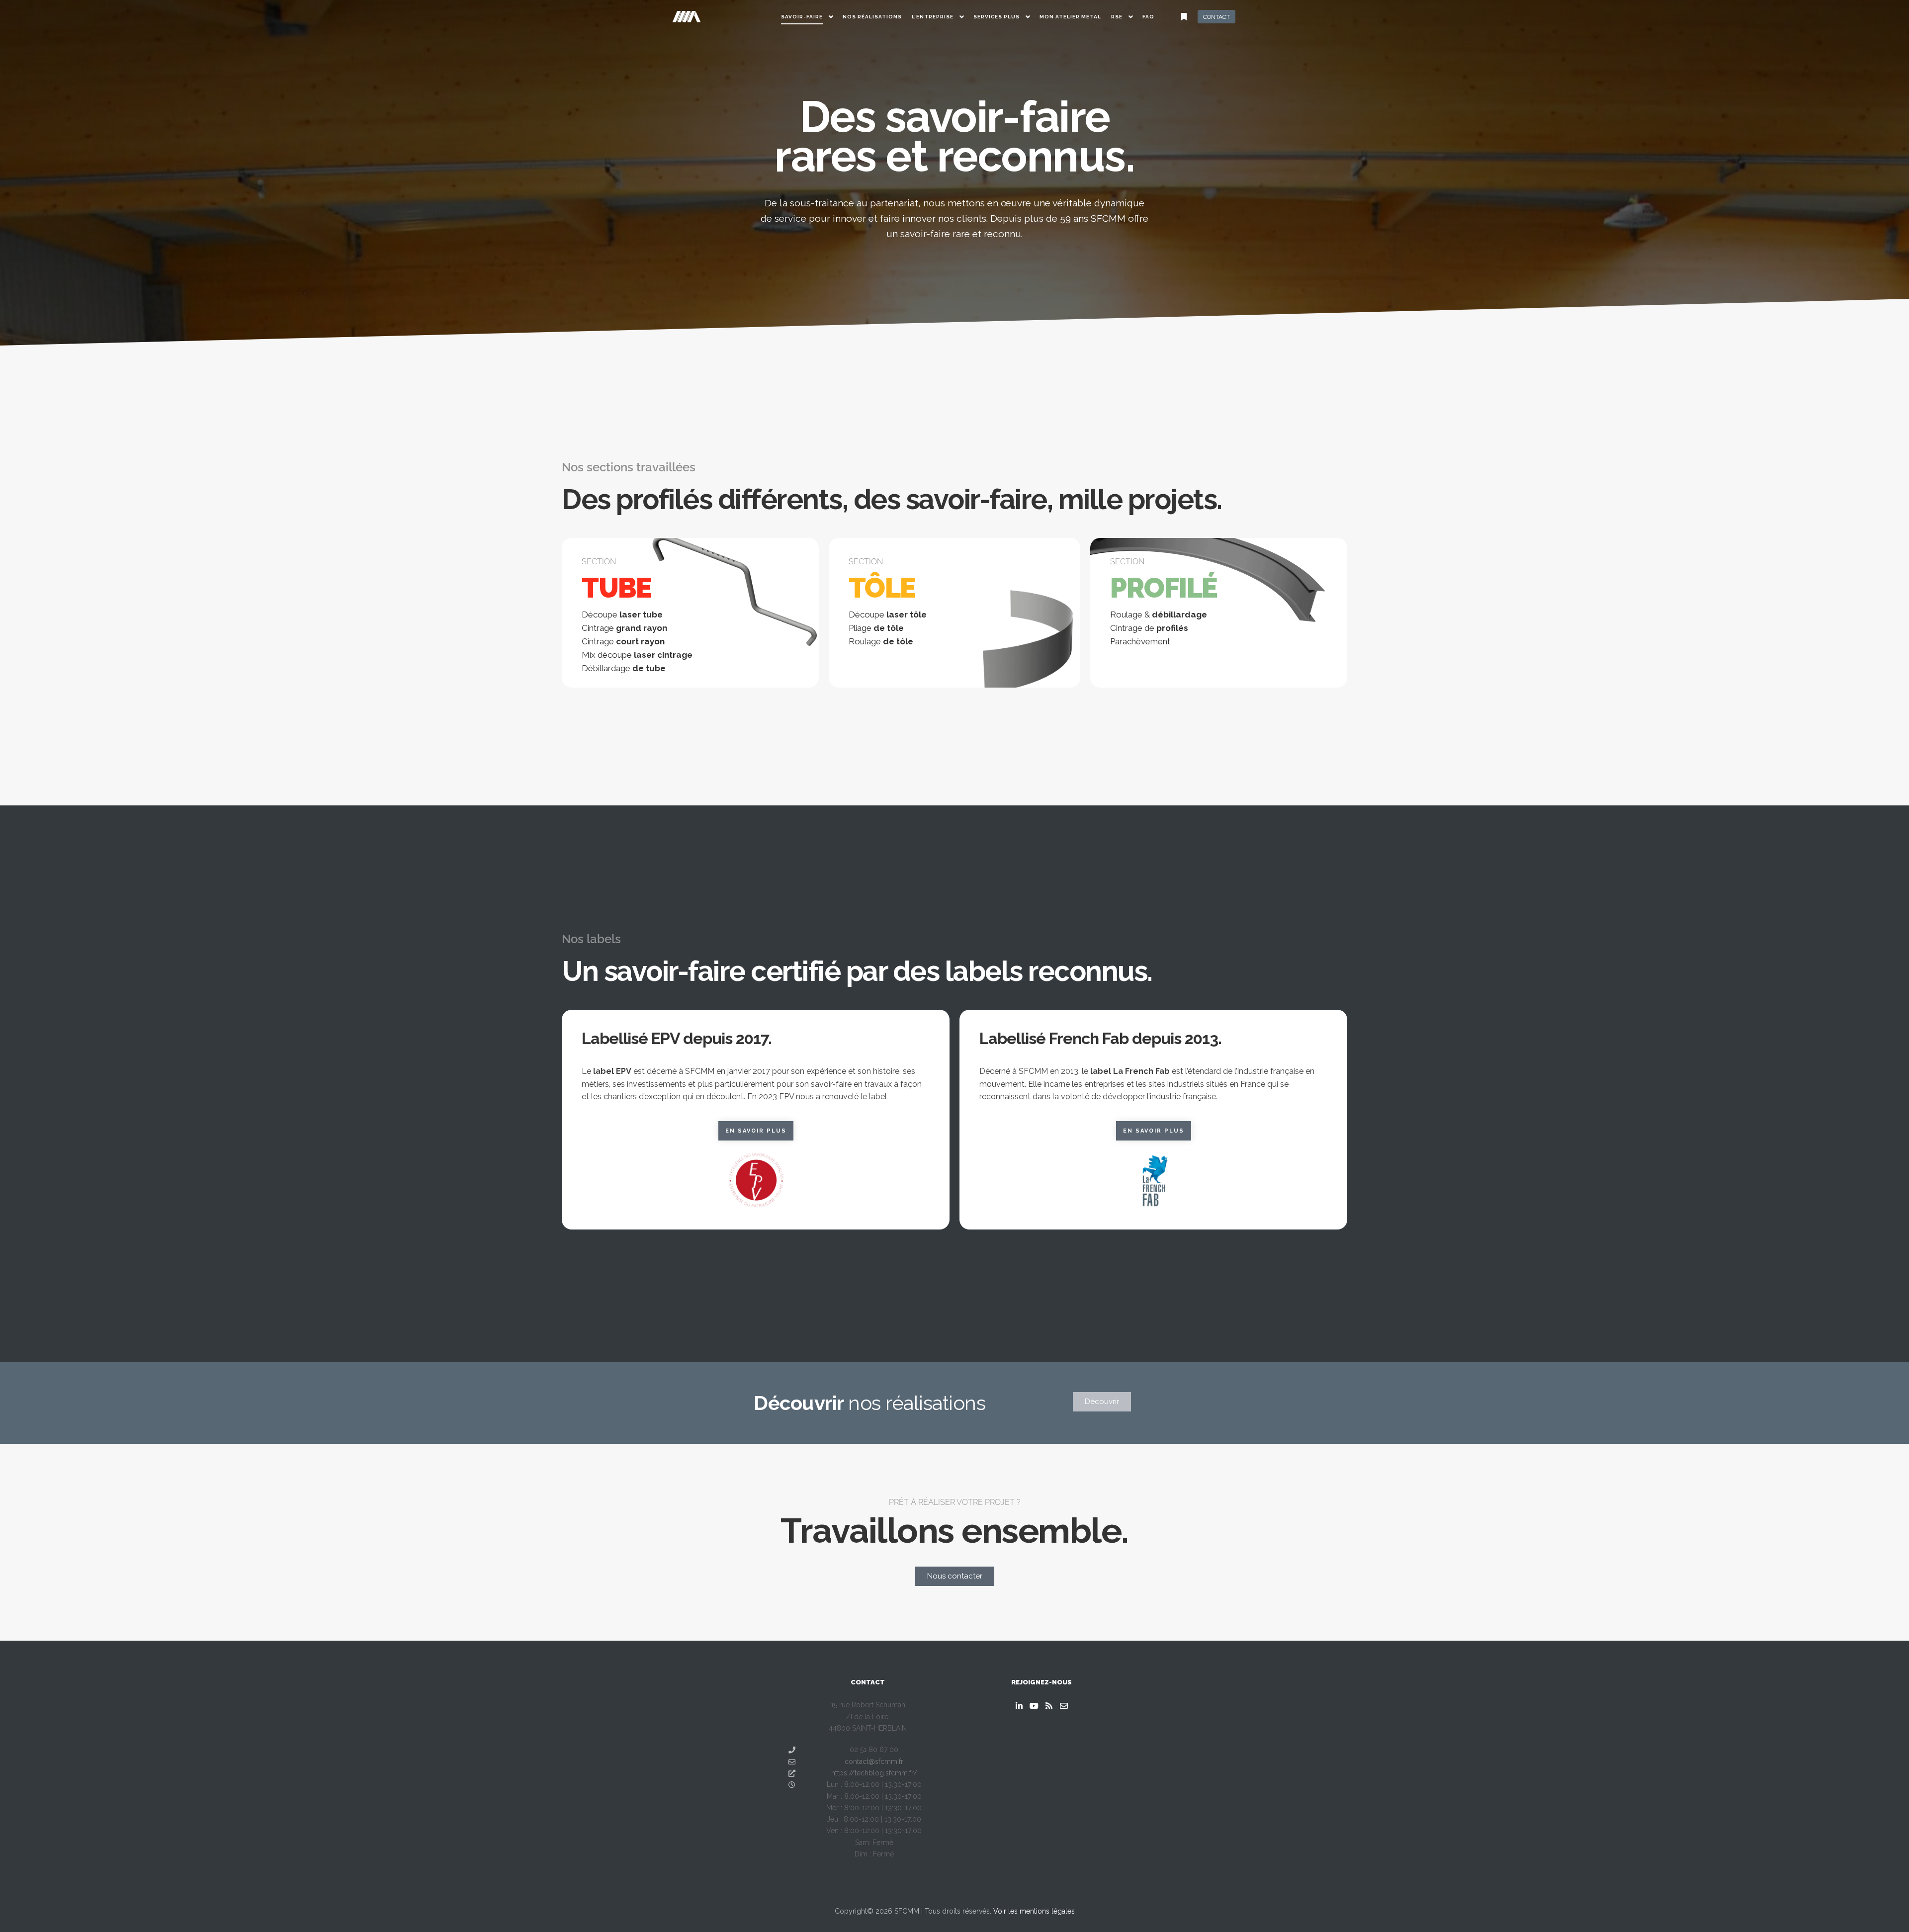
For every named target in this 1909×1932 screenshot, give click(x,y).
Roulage (881, 641)
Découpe (622, 615)
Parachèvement (1140, 641)
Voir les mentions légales (1034, 1911)
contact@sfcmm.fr (874, 1761)
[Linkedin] (1019, 1706)
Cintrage (624, 628)
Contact (1216, 17)
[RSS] (1049, 1706)
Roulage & (1159, 615)
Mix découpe (637, 655)
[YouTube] (1034, 1706)
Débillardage (624, 668)
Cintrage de (1149, 628)
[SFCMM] (686, 17)
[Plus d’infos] (1184, 17)
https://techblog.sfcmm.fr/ (874, 1773)
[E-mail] (1064, 1706)
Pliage (876, 628)
